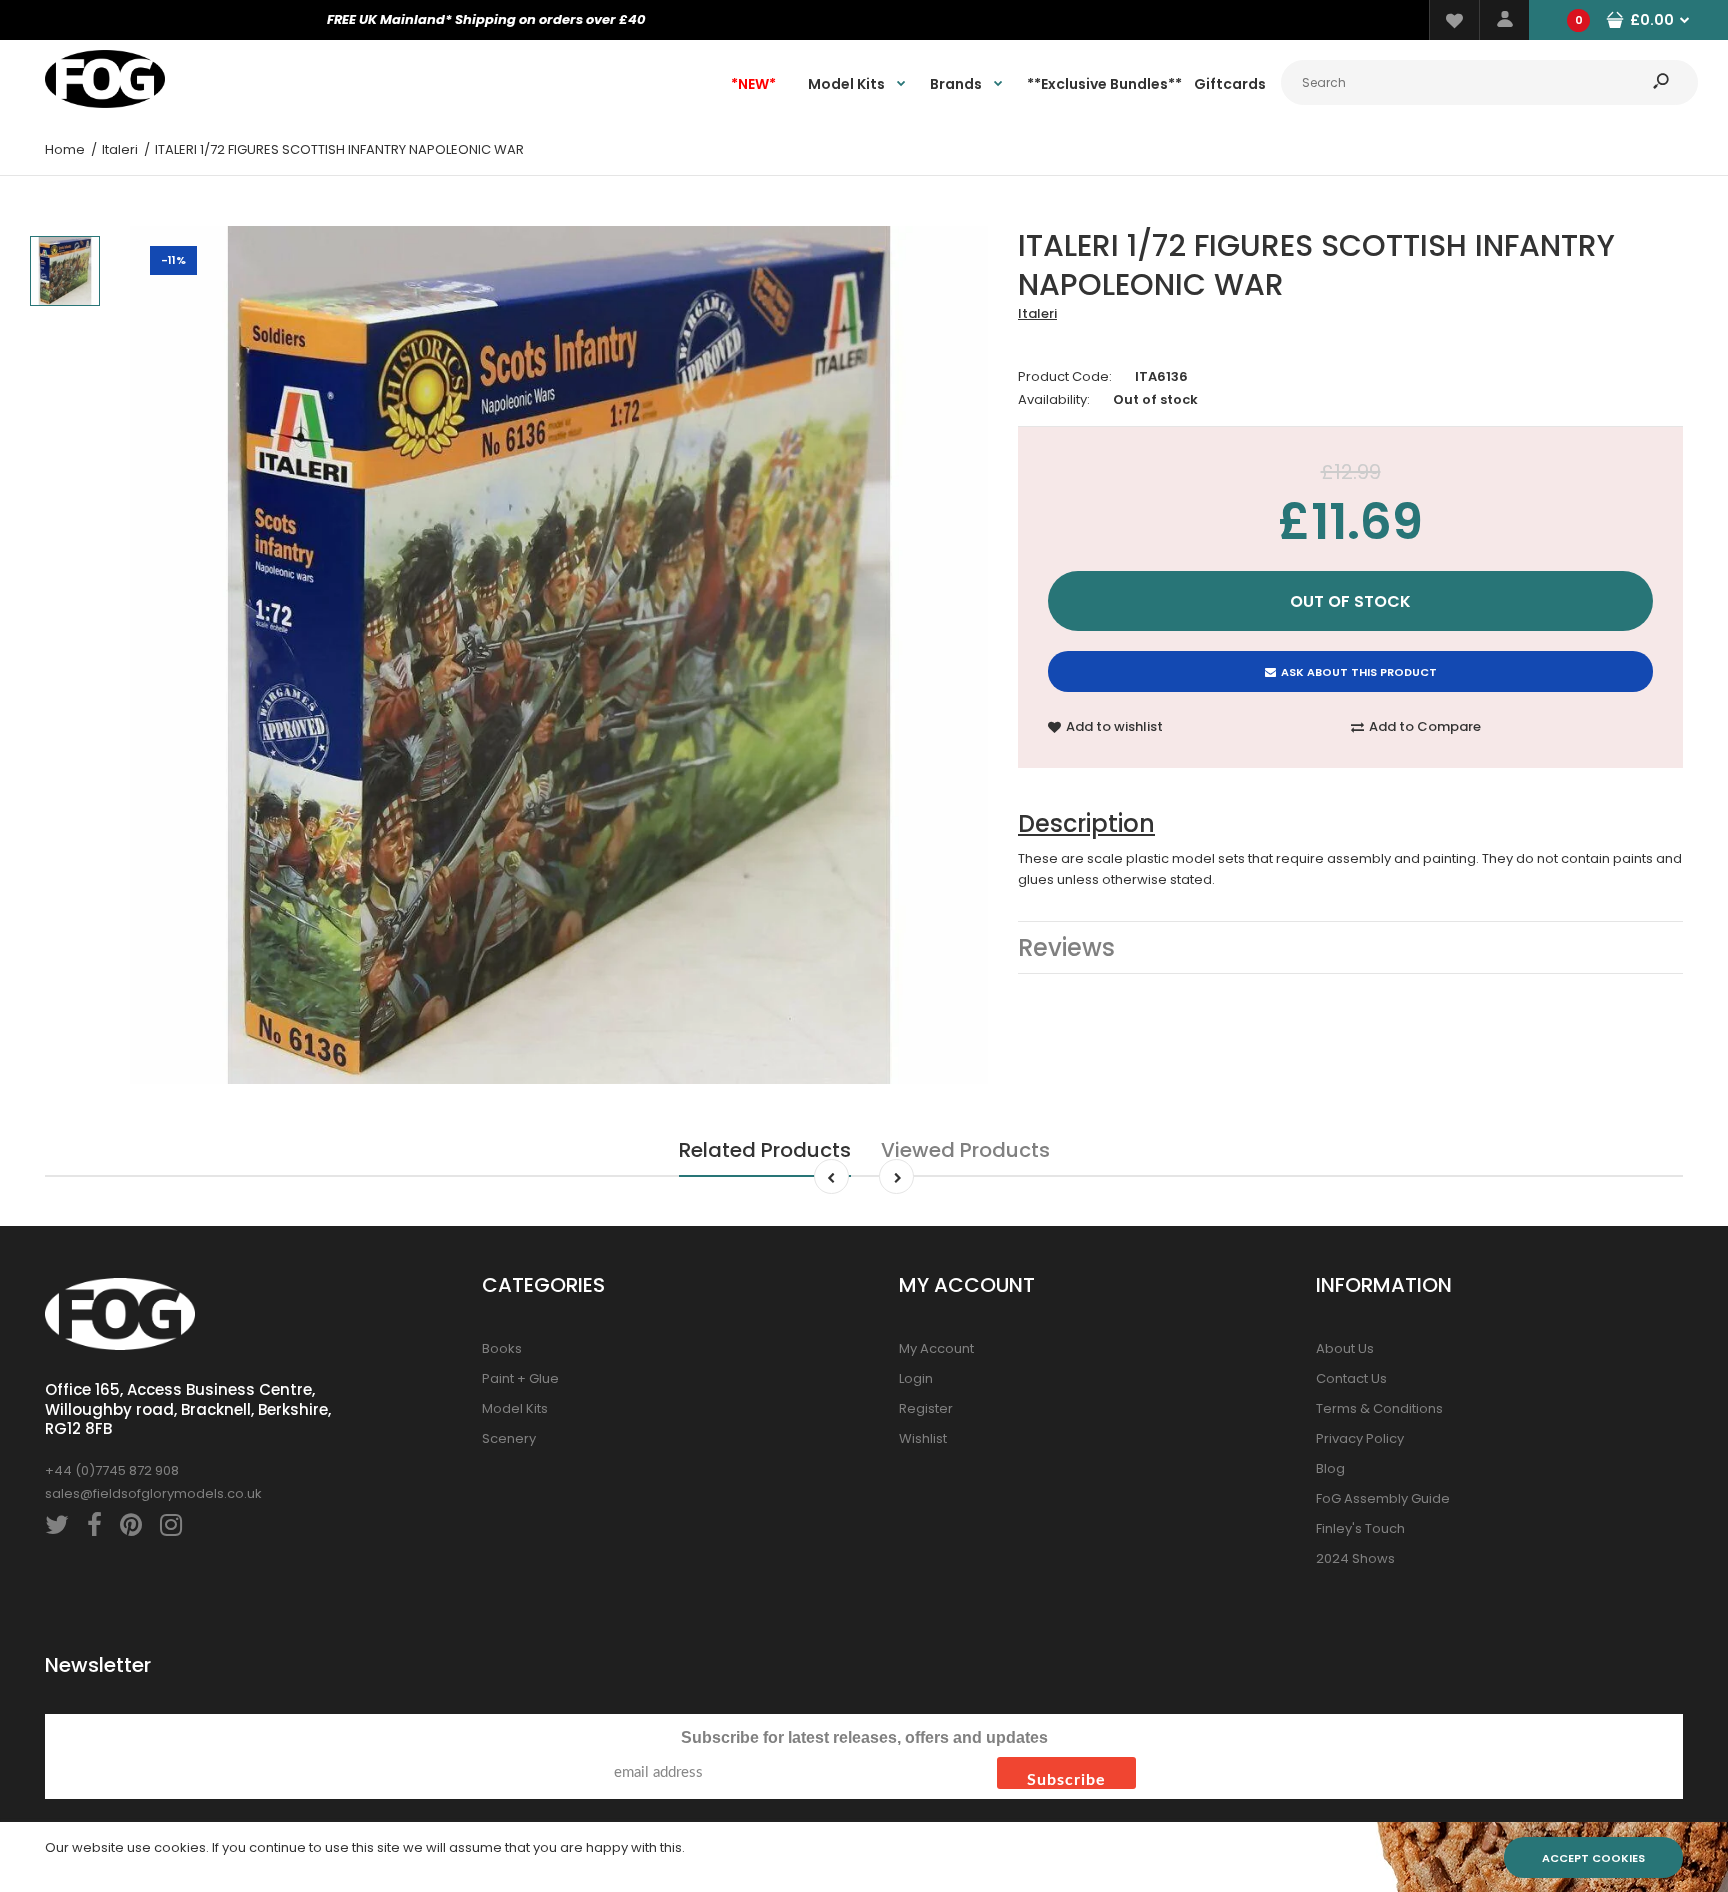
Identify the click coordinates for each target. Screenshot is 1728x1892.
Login (916, 1378)
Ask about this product (1359, 672)
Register (926, 1408)
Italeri (1037, 313)
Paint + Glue (520, 1378)
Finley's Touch (1360, 1528)
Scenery (509, 1438)
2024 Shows (1355, 1558)
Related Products (765, 1150)
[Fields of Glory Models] (105, 103)
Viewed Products (965, 1150)
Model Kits (515, 1408)
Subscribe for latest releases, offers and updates (864, 1737)
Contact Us (1351, 1378)
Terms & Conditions (1379, 1408)
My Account (936, 1348)
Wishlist (923, 1438)
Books (502, 1348)
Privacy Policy (1360, 1438)
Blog (1330, 1468)
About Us (1345, 1348)
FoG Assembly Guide (1383, 1498)
